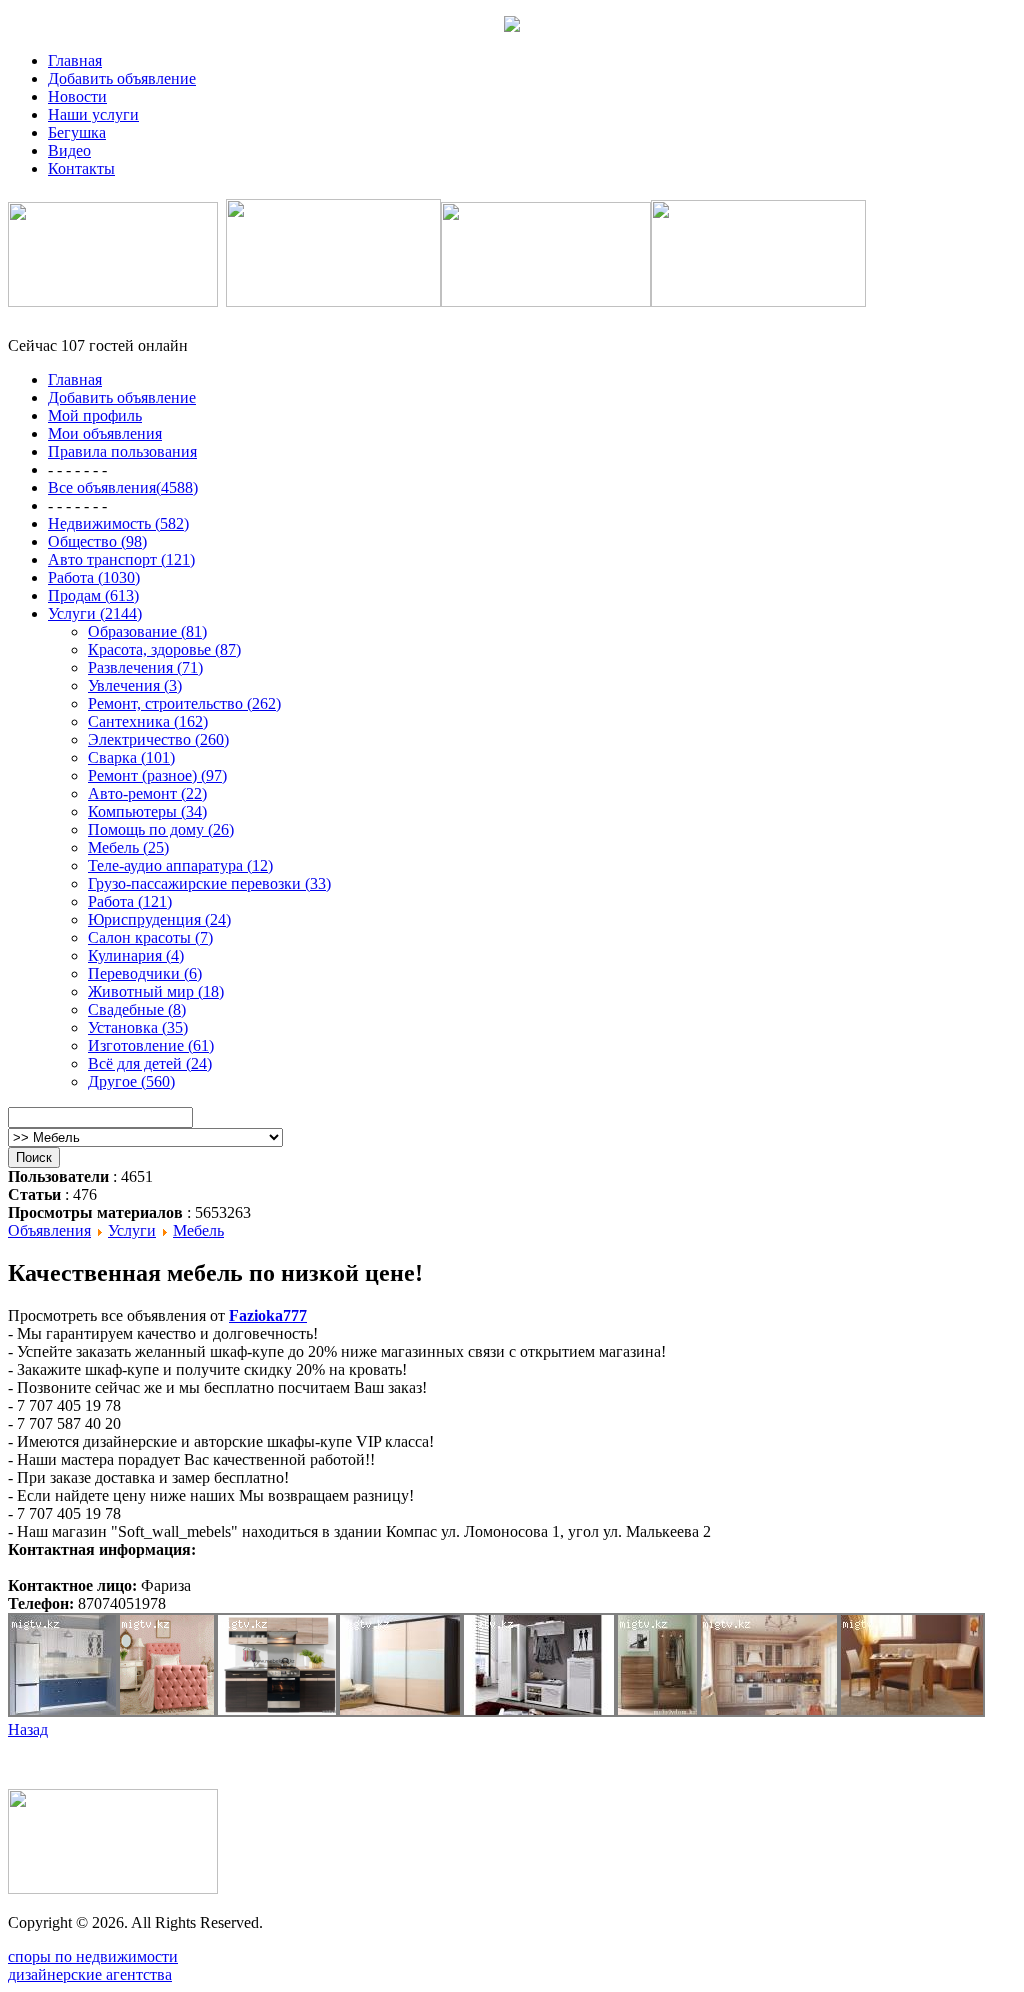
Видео (69, 150)
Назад (28, 1729)
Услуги (132, 1230)
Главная (75, 60)
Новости (77, 96)
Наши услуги (93, 114)
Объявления (49, 1230)
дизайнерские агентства (90, 1974)
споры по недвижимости (93, 1956)
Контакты (81, 168)
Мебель (198, 1230)
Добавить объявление (122, 78)
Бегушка (77, 132)
